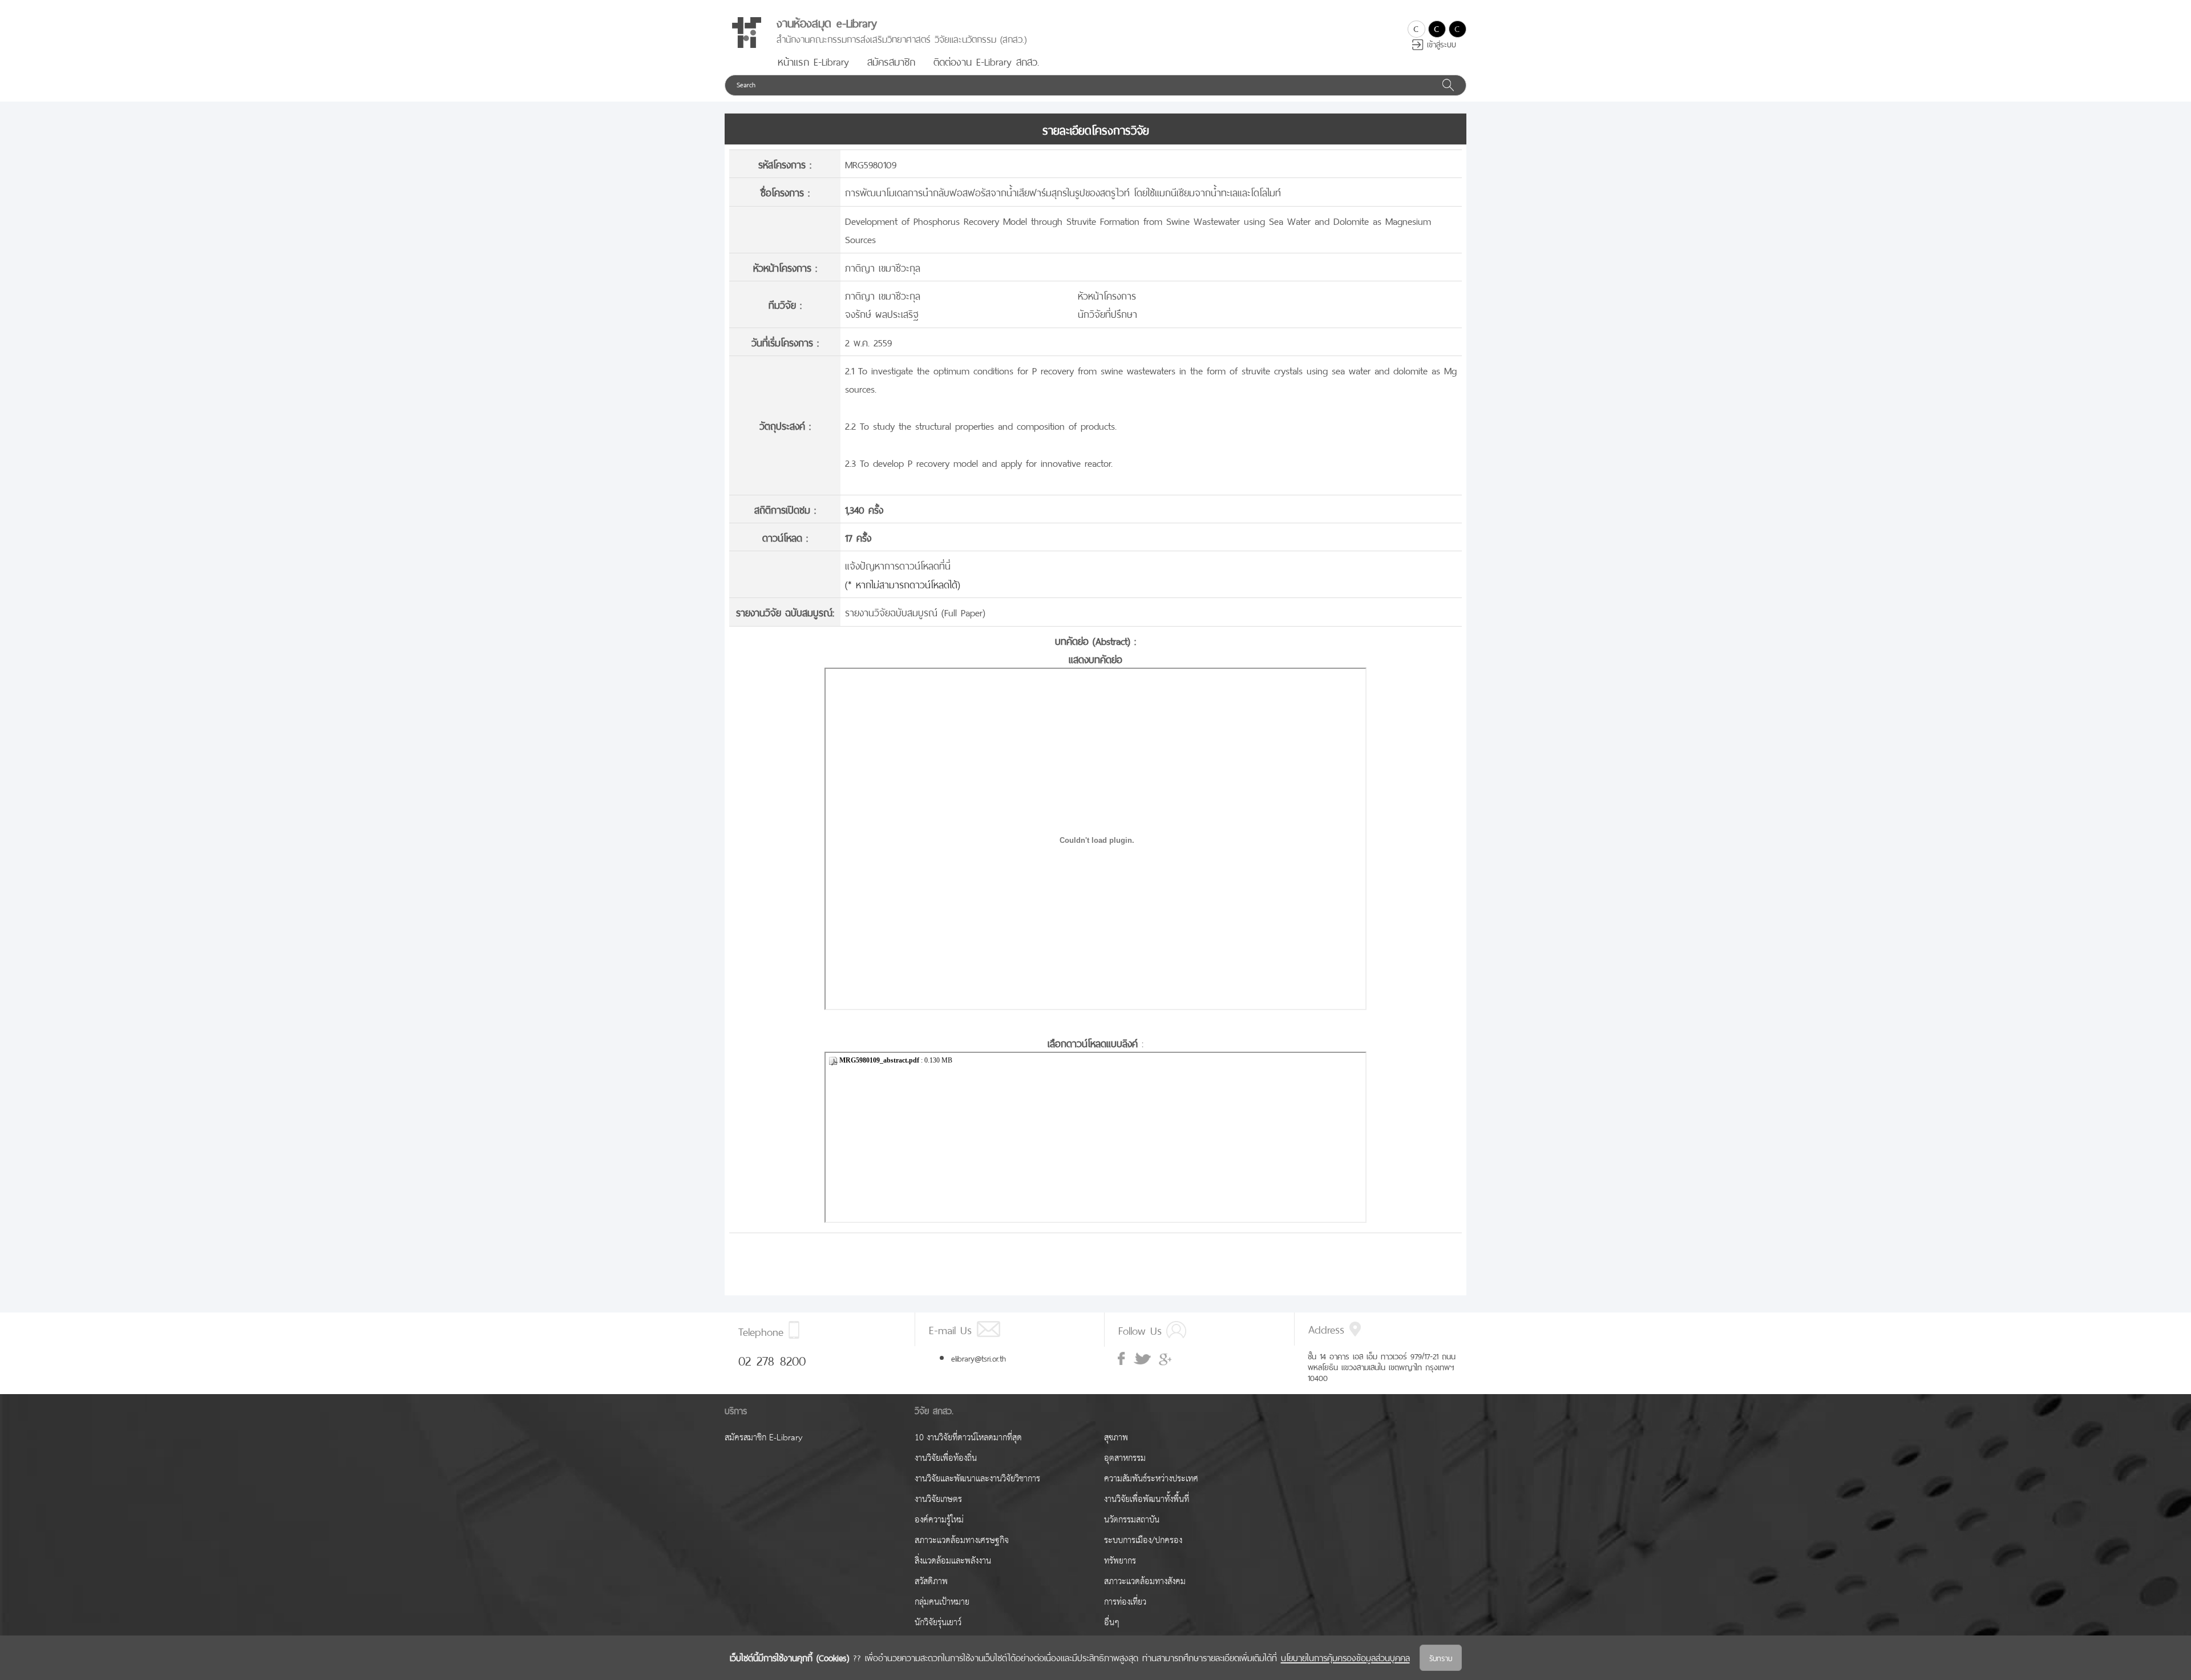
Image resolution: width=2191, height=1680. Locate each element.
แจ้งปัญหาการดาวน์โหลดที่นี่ (898, 565)
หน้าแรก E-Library (813, 60)
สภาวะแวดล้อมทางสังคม (1145, 1582)
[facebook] (1122, 1359)
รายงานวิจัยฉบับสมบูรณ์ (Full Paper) (915, 611)
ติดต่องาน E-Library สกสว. (986, 60)
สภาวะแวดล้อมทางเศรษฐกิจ (962, 1540)
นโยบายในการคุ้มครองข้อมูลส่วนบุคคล (1345, 1657)
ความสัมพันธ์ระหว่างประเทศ (1151, 1479)
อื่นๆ (1112, 1623)
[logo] (746, 33)
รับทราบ (1441, 1657)
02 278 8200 (772, 1359)
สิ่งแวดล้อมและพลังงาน (953, 1561)
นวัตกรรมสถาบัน (1132, 1520)
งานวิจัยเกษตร (938, 1499)
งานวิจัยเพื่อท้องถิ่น (946, 1458)
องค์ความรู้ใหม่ (939, 1520)
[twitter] (1142, 1359)
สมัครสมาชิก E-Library (763, 1438)
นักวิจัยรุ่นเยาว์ (938, 1623)
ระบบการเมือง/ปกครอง (1143, 1540)
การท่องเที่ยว (1125, 1602)
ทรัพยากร (1120, 1561)
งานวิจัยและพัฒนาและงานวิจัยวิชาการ (977, 1479)
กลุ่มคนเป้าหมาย (942, 1602)
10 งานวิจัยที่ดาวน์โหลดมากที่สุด (968, 1438)
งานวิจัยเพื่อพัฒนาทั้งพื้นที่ (1147, 1499)
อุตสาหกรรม (1125, 1458)
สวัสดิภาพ (931, 1582)
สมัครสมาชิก (891, 60)
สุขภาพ (1116, 1438)
